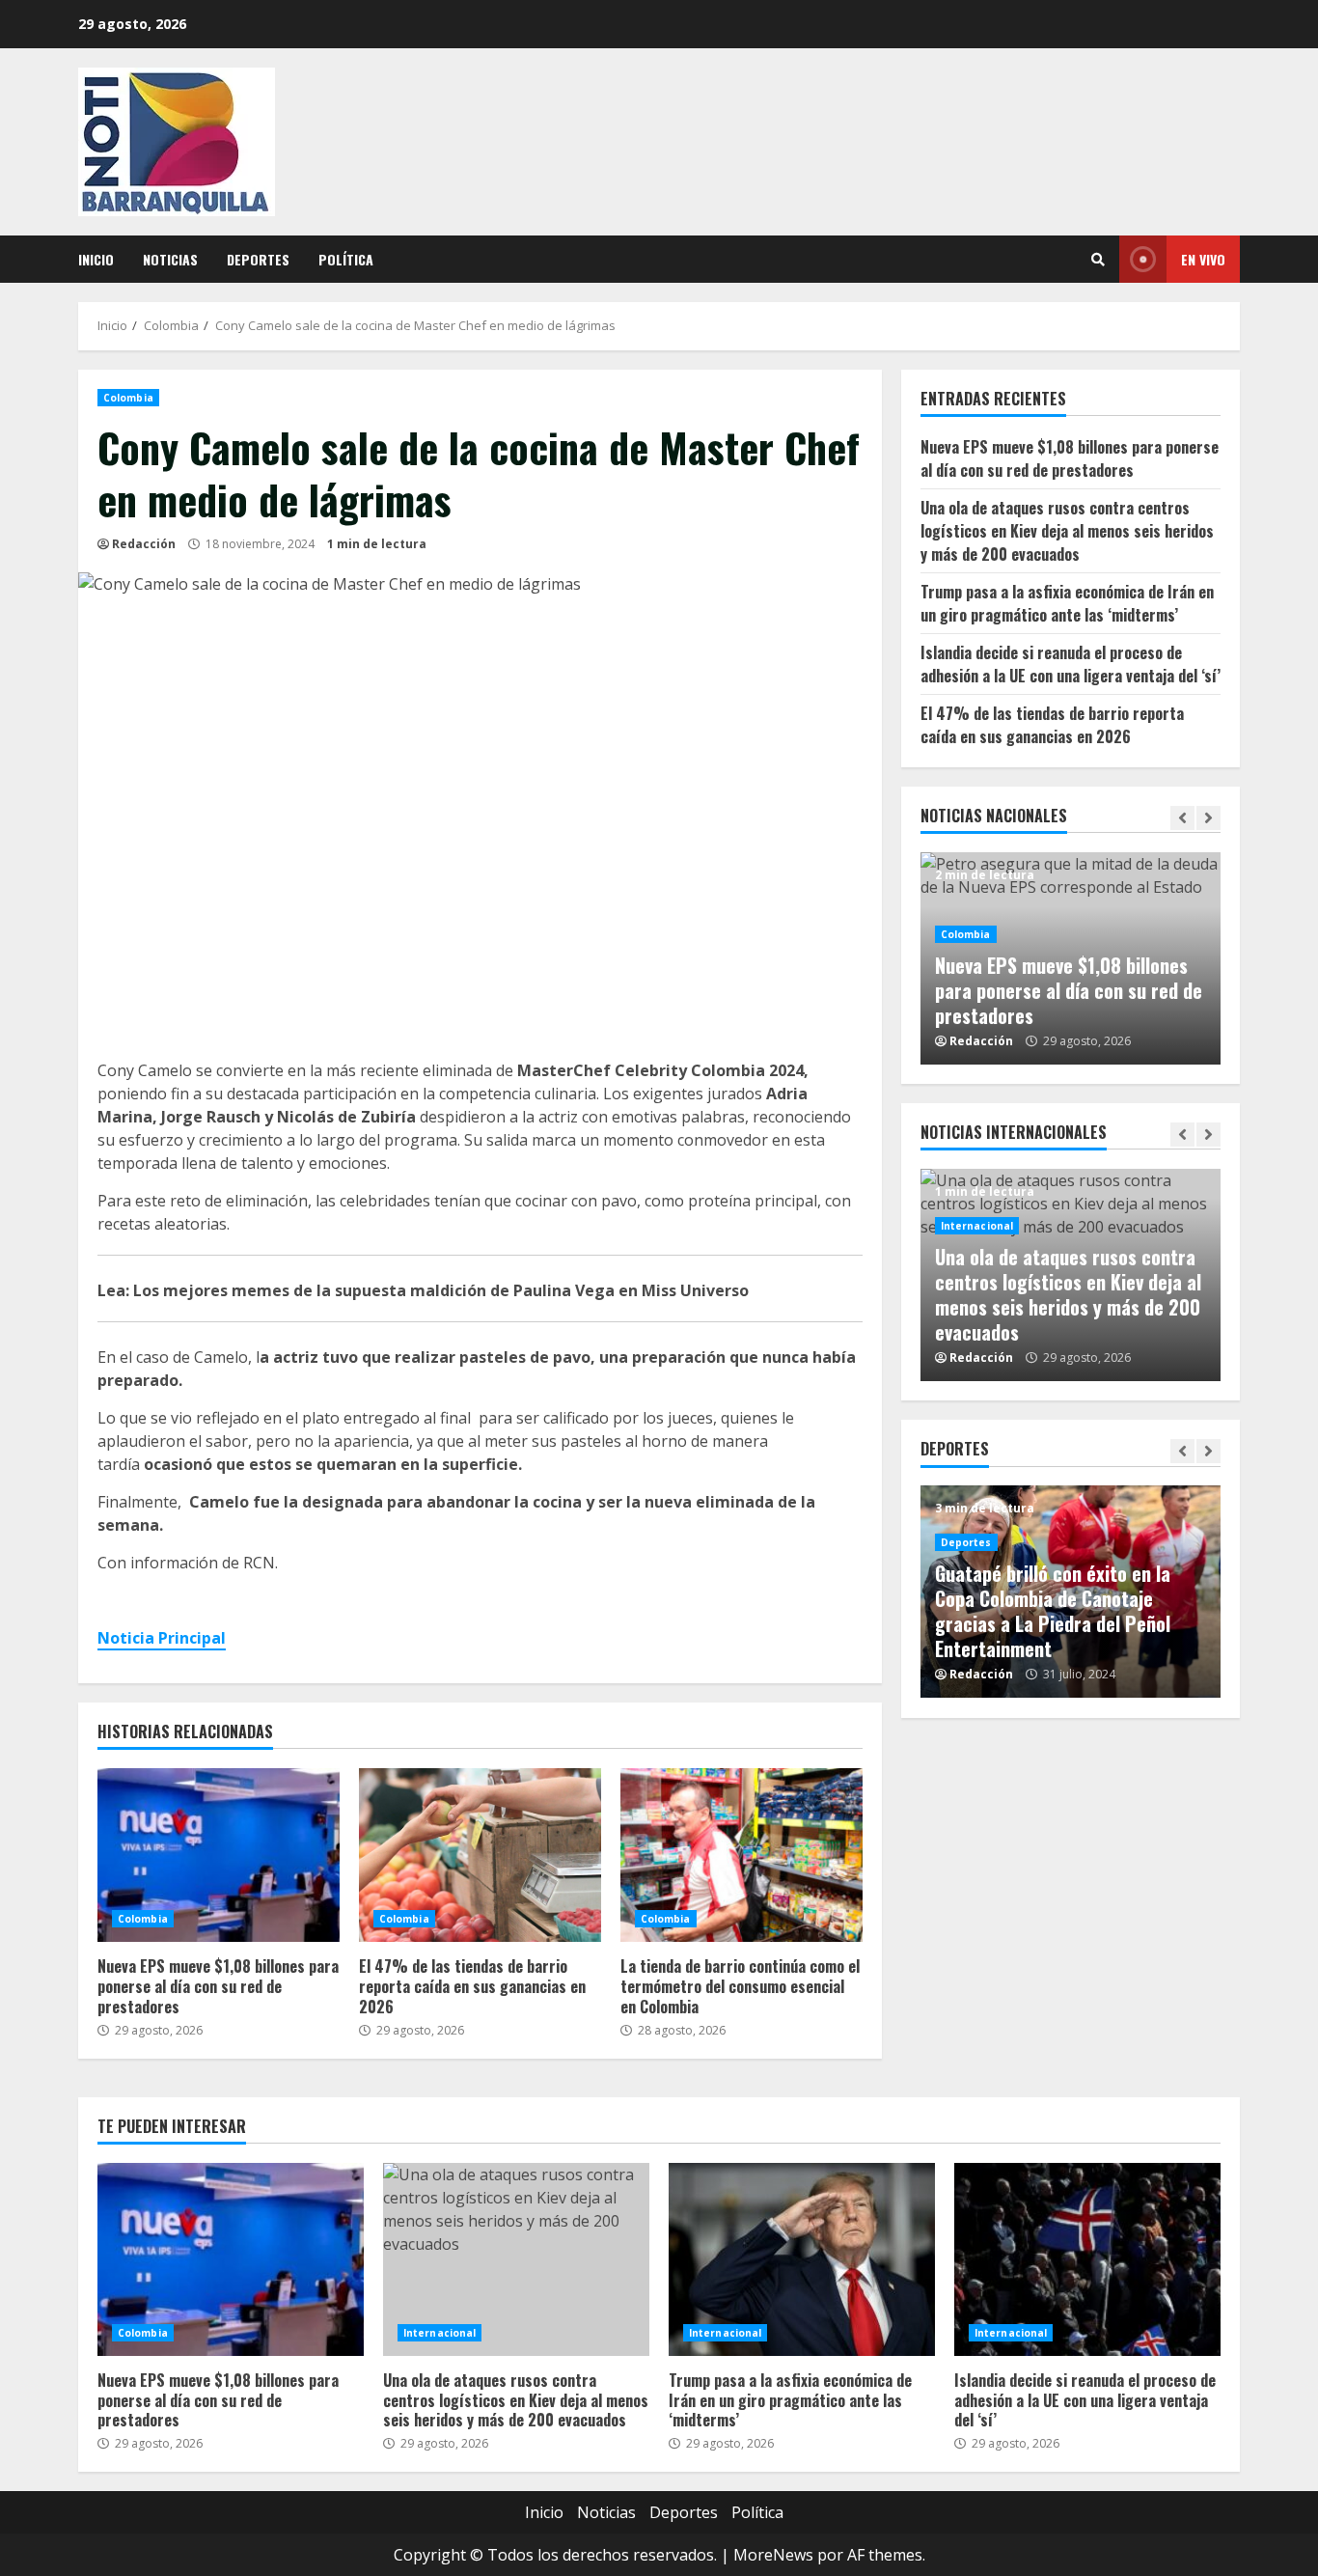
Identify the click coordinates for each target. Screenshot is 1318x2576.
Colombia (128, 398)
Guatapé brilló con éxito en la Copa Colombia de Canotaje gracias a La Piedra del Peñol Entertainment (1053, 1611)
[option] (1071, 958)
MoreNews (773, 2555)
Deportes (258, 259)
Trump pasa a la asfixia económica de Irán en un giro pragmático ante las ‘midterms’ (1067, 603)
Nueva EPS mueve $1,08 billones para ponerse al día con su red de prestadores (219, 1855)
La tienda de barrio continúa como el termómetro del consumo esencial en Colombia (741, 1855)
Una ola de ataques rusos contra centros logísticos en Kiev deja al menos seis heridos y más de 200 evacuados (1067, 531)
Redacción (144, 544)
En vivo (1203, 259)
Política (346, 259)
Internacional (977, 1226)
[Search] (1098, 260)
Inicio (96, 259)
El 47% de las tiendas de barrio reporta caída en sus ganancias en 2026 (480, 1855)
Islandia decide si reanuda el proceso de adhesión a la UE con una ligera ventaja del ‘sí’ (1071, 664)
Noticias (170, 259)
